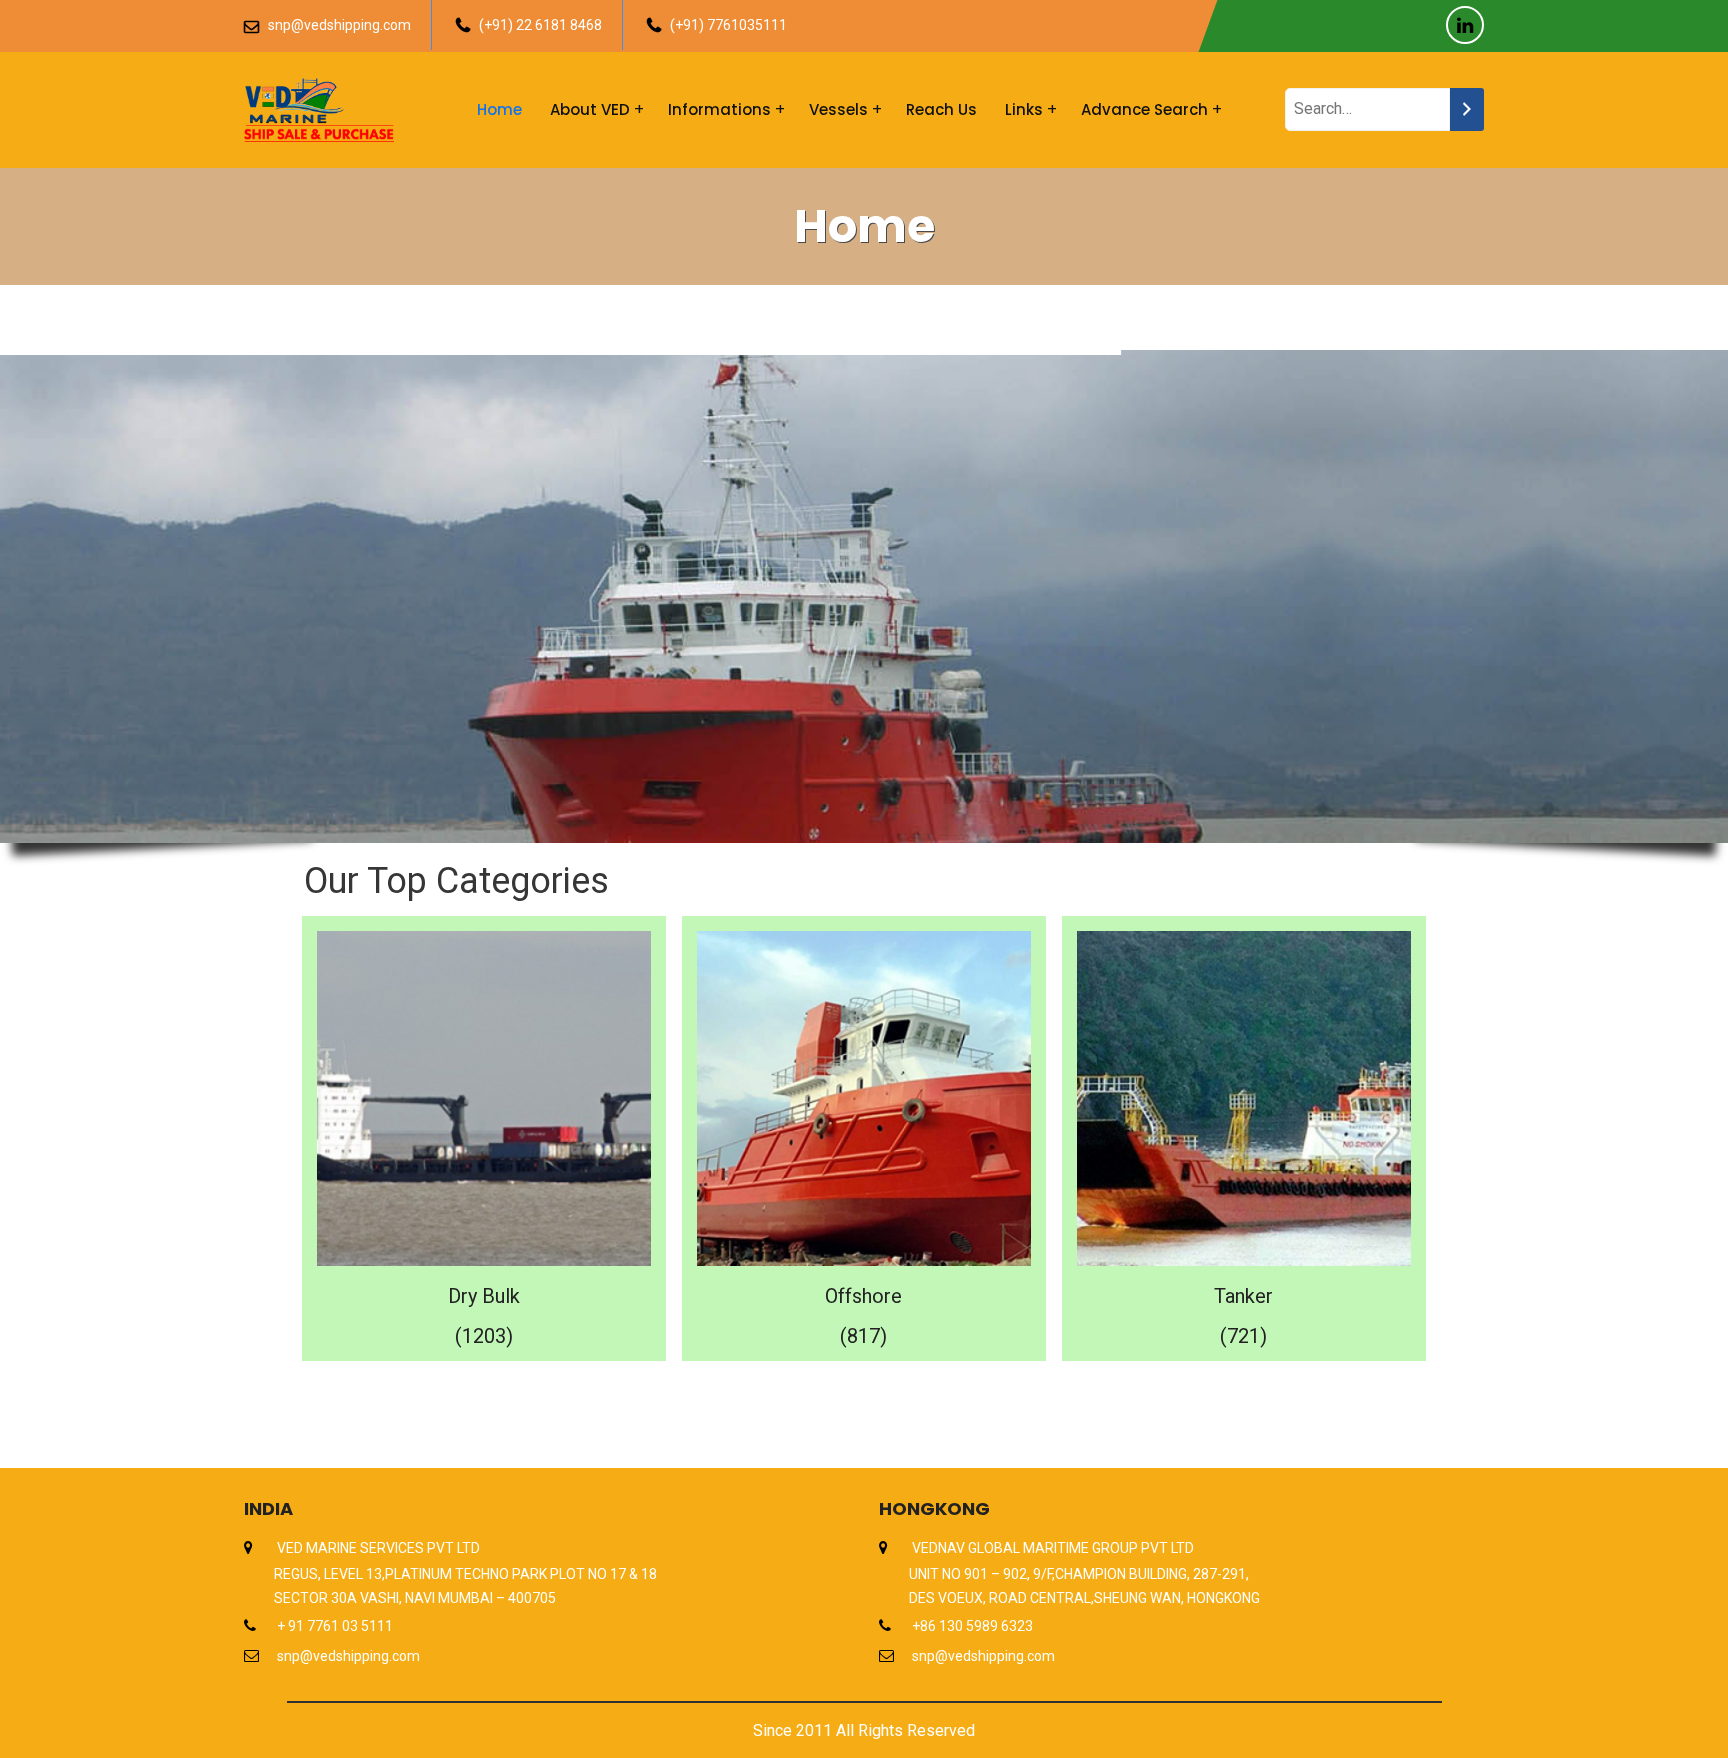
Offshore (863, 1296)
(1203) (484, 1336)
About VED (590, 109)
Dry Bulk (484, 1296)
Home (499, 109)
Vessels (838, 109)
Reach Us (941, 109)
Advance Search (1144, 109)
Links (1024, 109)
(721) (1243, 1336)
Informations (719, 109)
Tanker (1243, 1296)
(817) (863, 1336)
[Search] (1467, 109)
